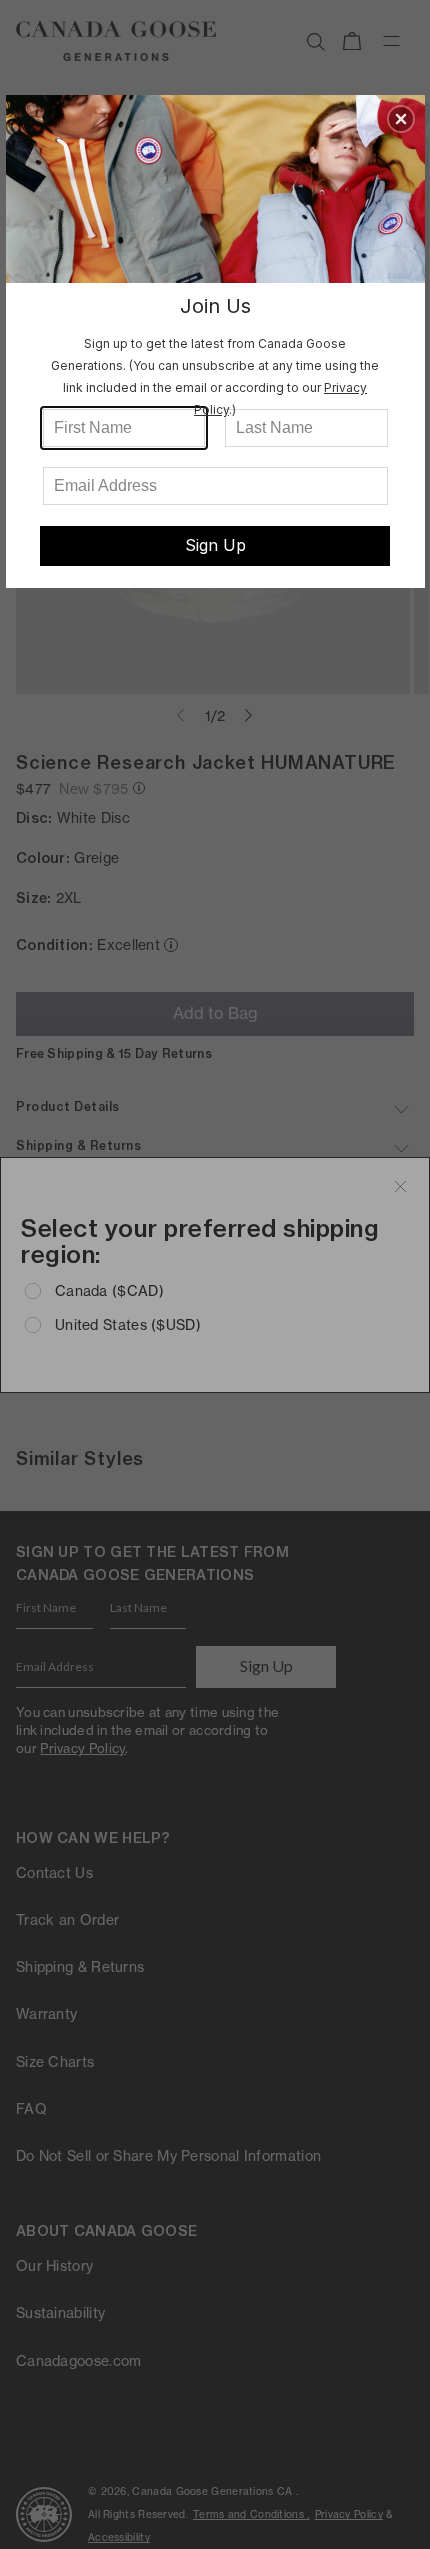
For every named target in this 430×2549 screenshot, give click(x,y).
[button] (401, 119)
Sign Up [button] (215, 545)
